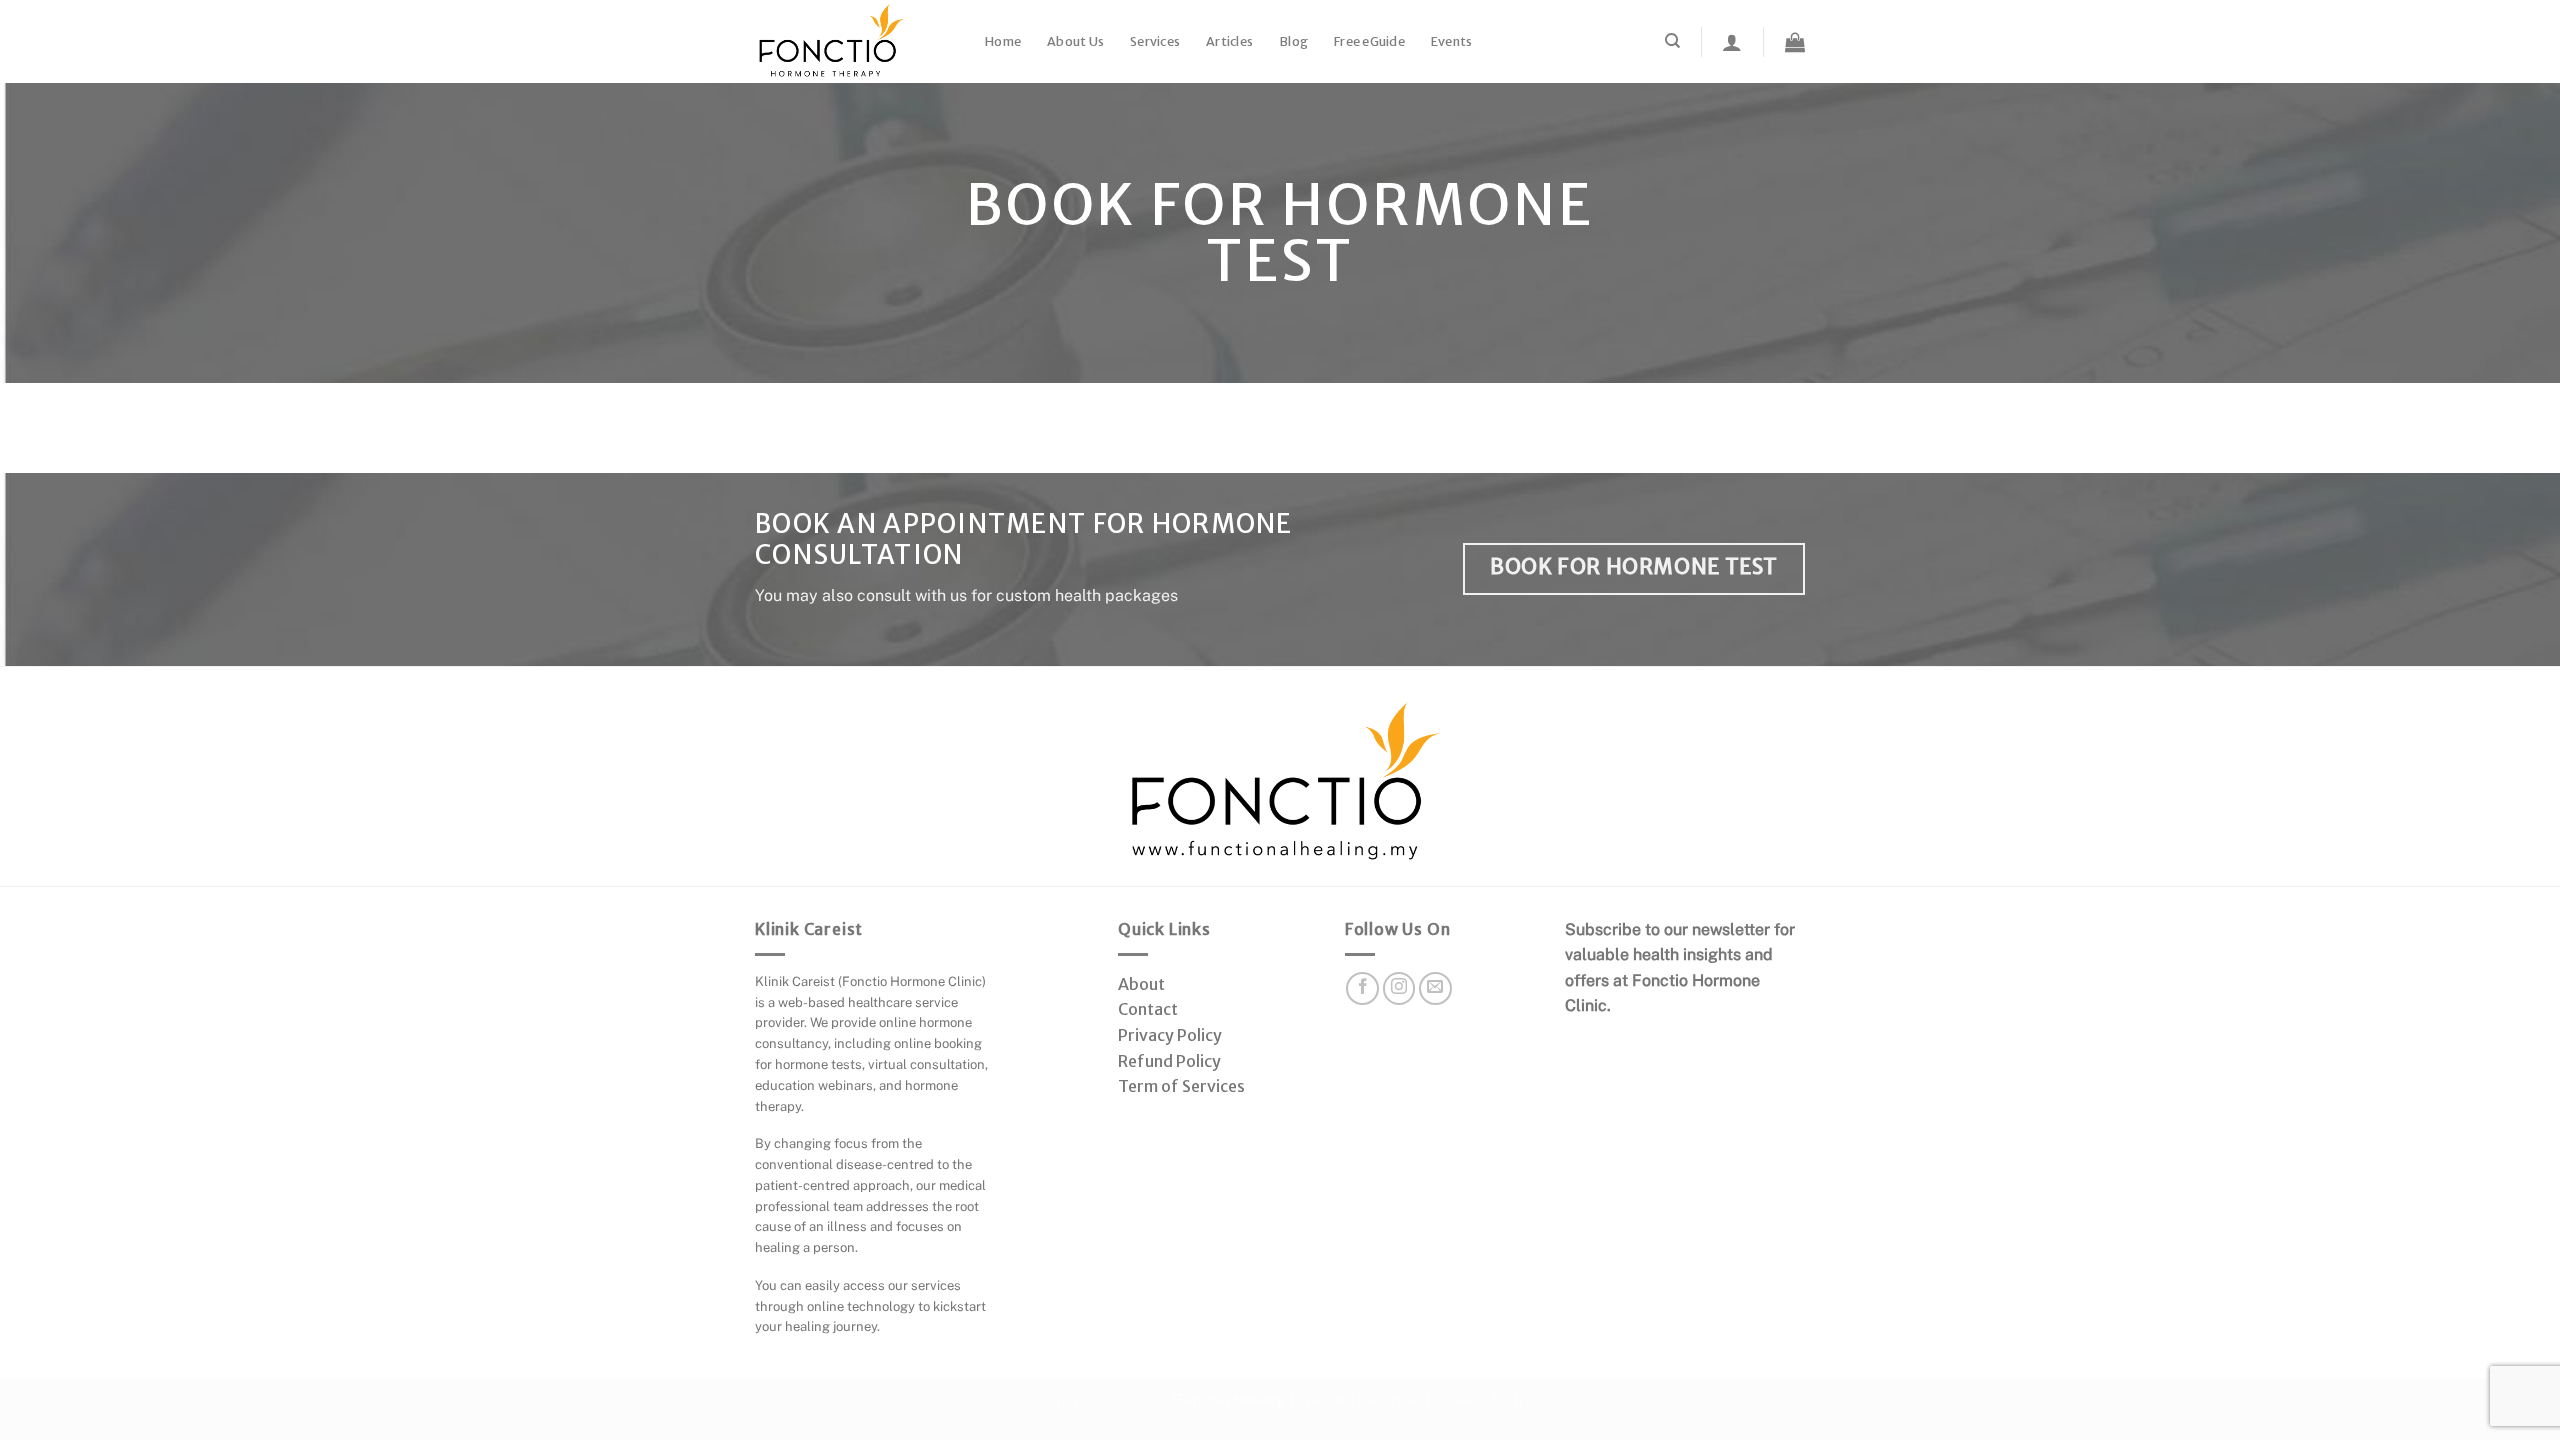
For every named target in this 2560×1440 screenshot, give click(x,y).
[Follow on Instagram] (1399, 988)
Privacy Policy (1170, 1035)
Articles (1229, 41)
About (1141, 984)
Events (1452, 41)
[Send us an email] (1435, 988)
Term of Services (1181, 1086)
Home (1003, 41)
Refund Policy (1169, 1061)
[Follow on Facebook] (1362, 988)
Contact (1148, 1009)
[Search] (1672, 41)
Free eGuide (1369, 41)
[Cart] (1795, 42)
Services (1155, 41)
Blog (1293, 41)
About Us (1075, 41)
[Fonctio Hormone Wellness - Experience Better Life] (855, 41)
